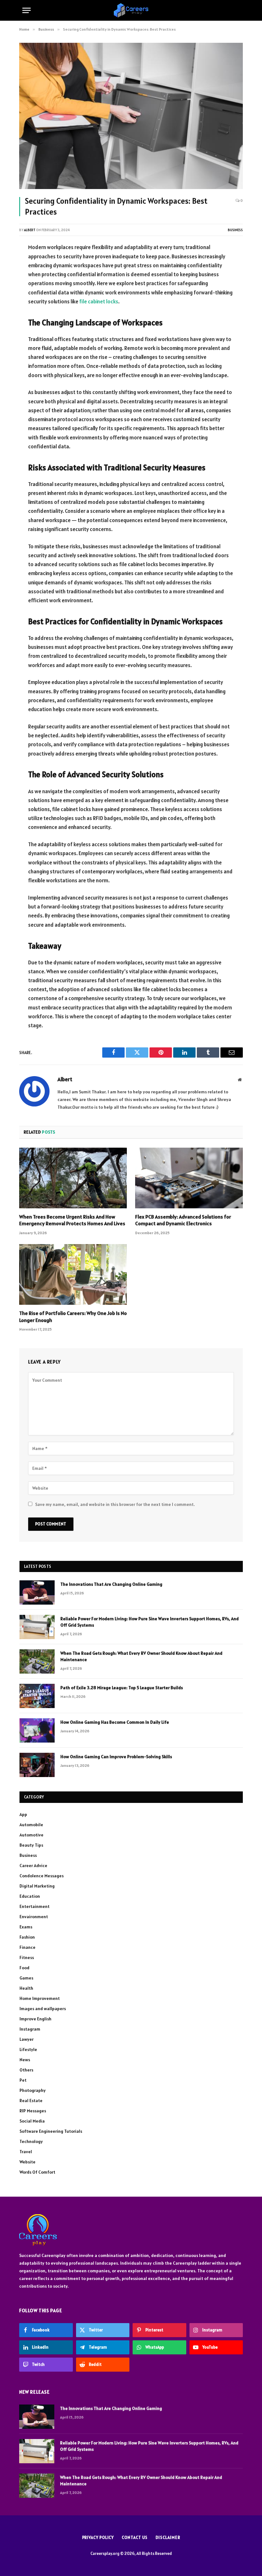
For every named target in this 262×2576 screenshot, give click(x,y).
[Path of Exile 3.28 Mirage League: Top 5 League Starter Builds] (37, 1696)
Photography (33, 2090)
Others (26, 2070)
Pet (23, 2080)
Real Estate (31, 2101)
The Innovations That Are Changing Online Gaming (111, 1584)
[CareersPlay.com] (131, 10)
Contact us (135, 2538)
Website (27, 2162)
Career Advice (33, 1866)
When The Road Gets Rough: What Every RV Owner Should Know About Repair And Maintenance (141, 1656)
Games (26, 1978)
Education (30, 1896)
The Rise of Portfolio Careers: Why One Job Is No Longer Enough (73, 1317)
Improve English (35, 2019)
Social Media (32, 2121)
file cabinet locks (99, 301)
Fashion (27, 1937)
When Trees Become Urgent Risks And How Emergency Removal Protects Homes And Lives (72, 1220)
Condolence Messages (42, 1876)
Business (235, 230)
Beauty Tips (31, 1845)
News (25, 2060)
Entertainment (35, 1906)
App (23, 1814)
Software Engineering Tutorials (51, 2131)
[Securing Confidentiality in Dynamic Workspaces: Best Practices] (131, 116)
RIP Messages (33, 2111)
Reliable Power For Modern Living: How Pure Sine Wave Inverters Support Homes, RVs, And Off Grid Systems (150, 1622)
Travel (26, 2152)
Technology (31, 2141)
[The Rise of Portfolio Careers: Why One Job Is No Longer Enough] (73, 1274)
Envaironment (34, 1917)
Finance (27, 1947)
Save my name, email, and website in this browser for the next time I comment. (115, 1504)
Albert (30, 230)
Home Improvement (40, 1998)
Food (24, 1968)
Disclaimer (168, 2538)
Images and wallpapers (43, 2009)
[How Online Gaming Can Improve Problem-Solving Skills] (37, 1765)
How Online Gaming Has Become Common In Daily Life (115, 1722)
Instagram (30, 2029)
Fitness (27, 1957)
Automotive (31, 1835)
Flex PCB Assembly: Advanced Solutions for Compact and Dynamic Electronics (183, 1220)
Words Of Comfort (37, 2172)
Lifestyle (28, 2049)
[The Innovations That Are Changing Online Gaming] (37, 1592)
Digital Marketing (37, 1886)
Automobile (31, 1825)
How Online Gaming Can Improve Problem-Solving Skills (116, 1757)
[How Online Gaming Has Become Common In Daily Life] (37, 1730)
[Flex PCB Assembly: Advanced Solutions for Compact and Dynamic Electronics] (189, 1178)
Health (26, 1988)
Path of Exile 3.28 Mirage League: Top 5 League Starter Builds (122, 1688)
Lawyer (27, 2039)
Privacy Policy (98, 2538)
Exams (26, 1927)
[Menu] (27, 10)
